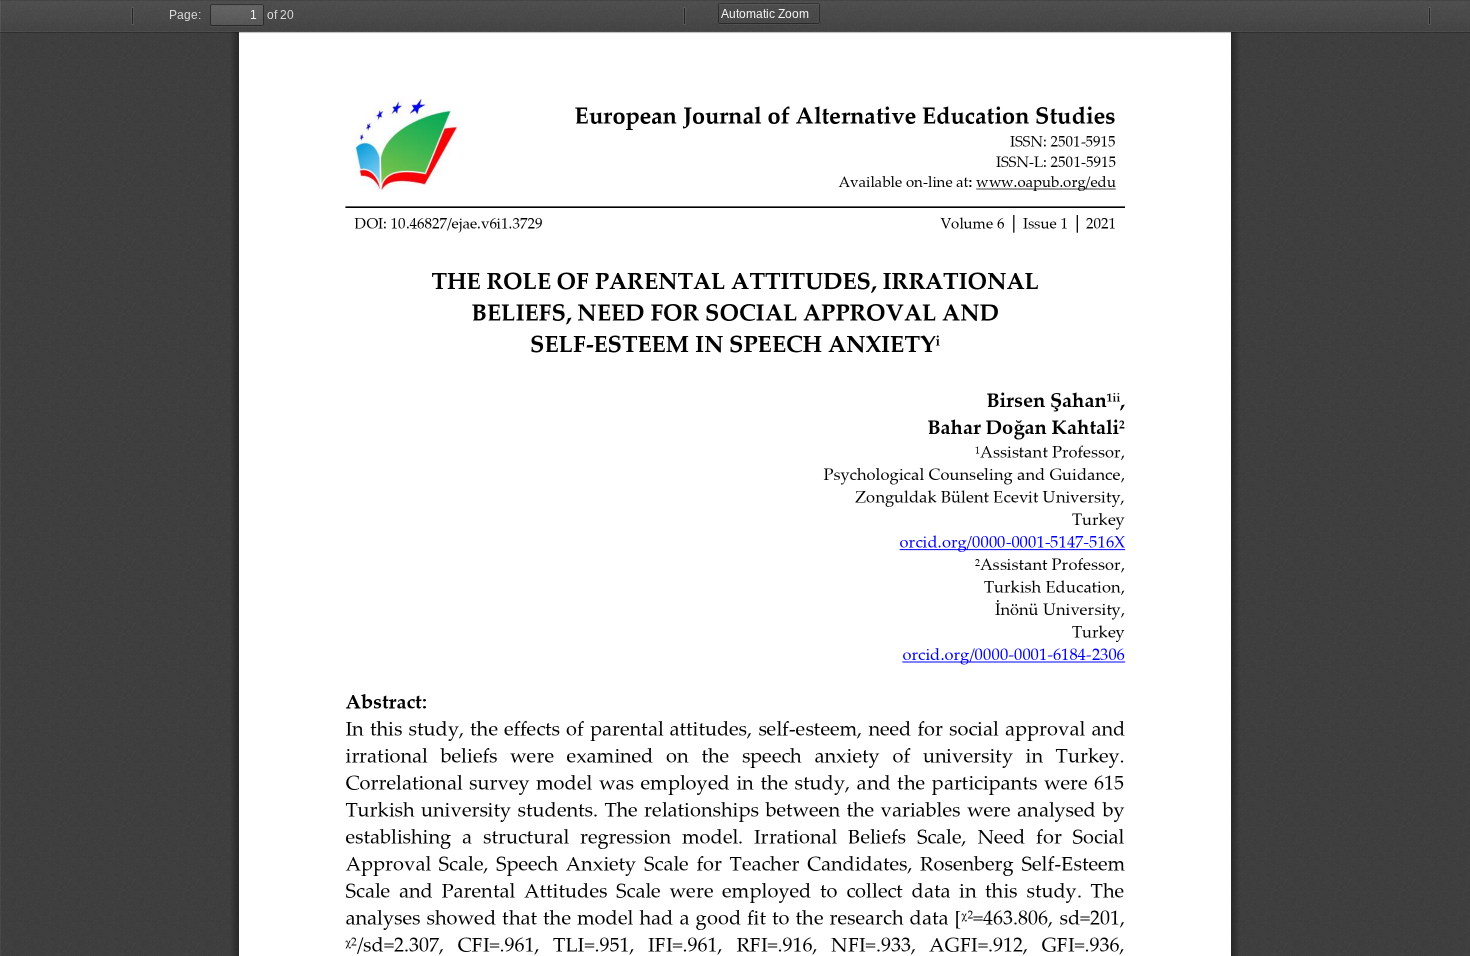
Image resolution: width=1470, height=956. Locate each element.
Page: (185, 15)
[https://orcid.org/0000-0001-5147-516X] (1012, 541)
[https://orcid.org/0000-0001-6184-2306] (1014, 653)
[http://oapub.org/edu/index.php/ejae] (845, 114)
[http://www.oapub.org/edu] (1045, 181)
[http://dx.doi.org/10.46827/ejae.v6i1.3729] (448, 223)
